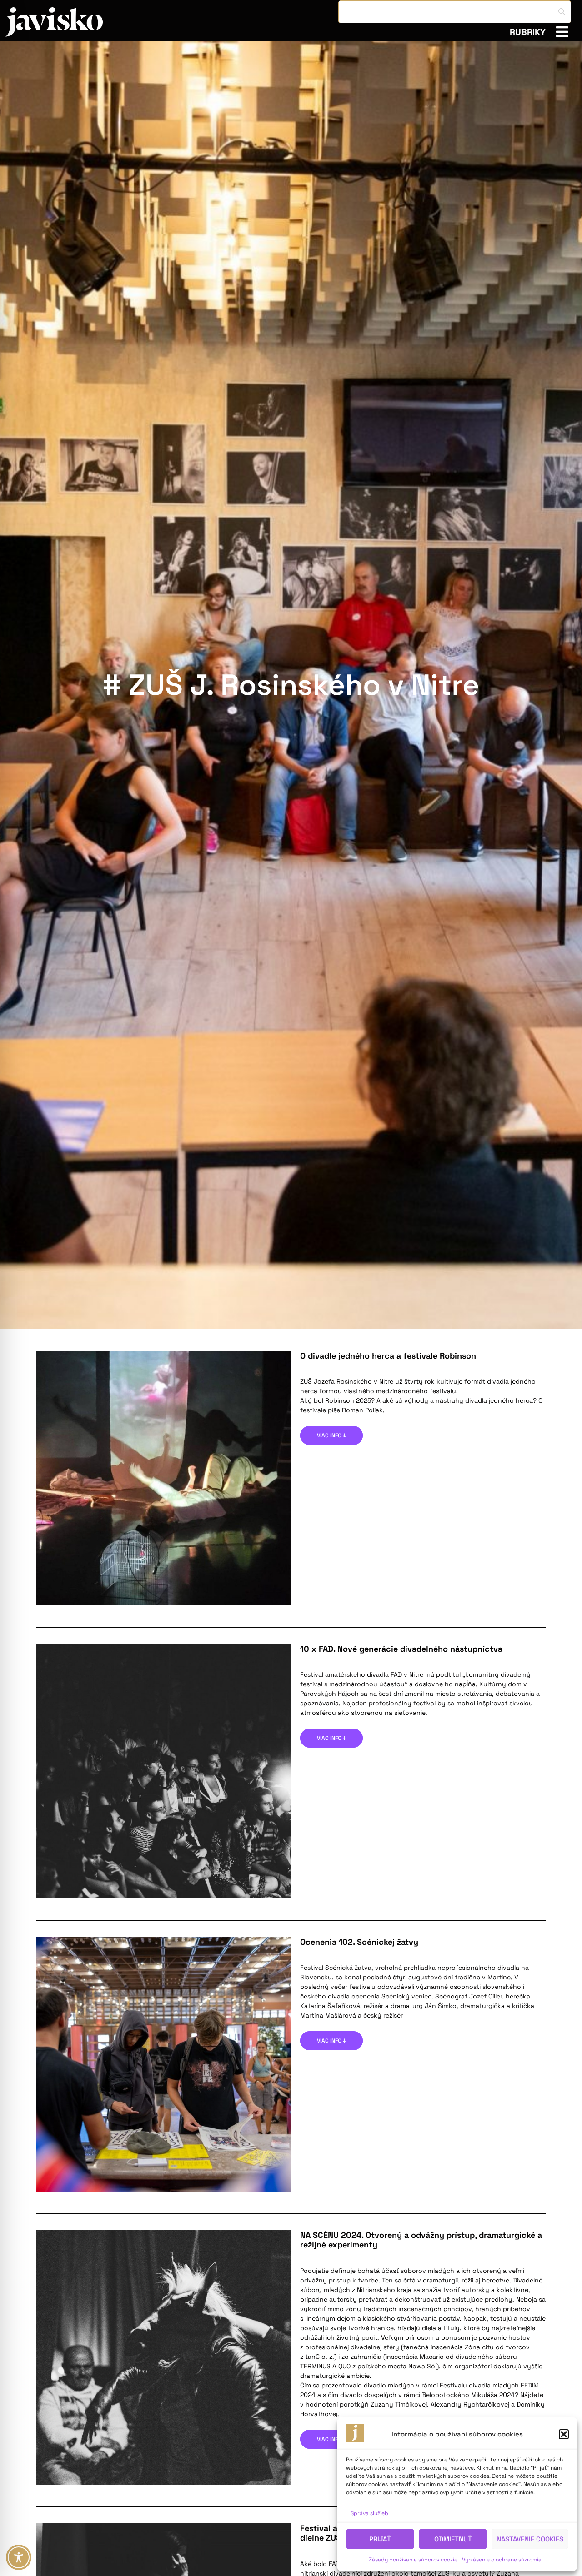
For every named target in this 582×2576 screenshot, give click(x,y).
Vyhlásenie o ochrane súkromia (502, 2560)
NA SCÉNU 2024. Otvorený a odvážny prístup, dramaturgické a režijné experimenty (421, 2240)
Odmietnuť (453, 2539)
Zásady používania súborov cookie (413, 2560)
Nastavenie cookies (530, 2539)
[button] (564, 2434)
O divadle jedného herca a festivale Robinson (388, 1356)
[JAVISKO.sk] (54, 22)
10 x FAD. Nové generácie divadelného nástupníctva (401, 1649)
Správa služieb (369, 2513)
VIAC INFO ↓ (331, 1435)
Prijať (380, 2539)
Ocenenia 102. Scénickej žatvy (359, 1942)
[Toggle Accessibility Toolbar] (19, 2557)
